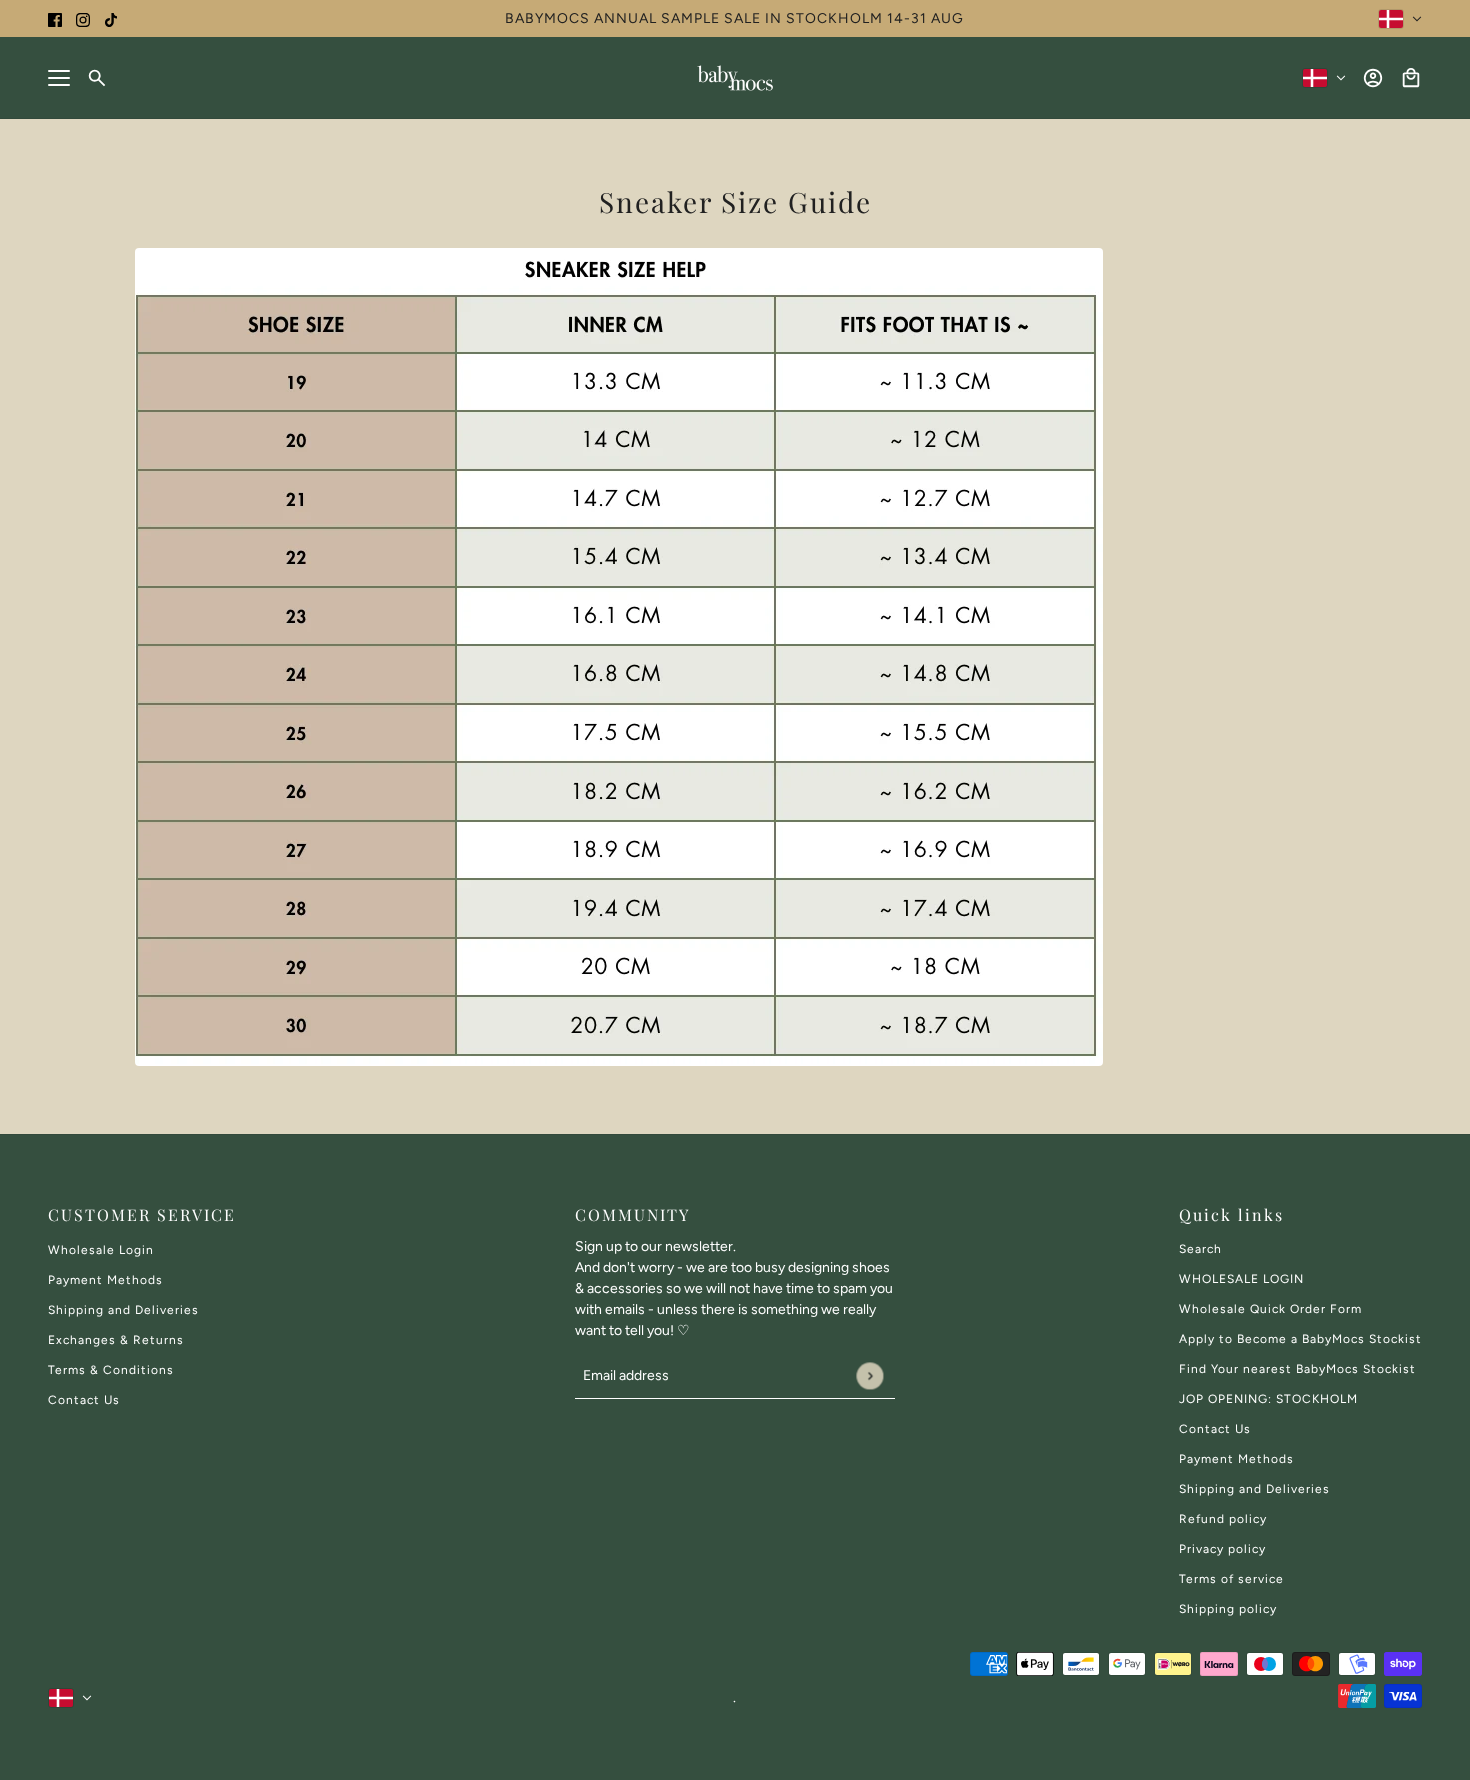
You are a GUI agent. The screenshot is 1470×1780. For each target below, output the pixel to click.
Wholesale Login (101, 1250)
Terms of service (1231, 1579)
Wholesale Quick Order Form (1270, 1309)
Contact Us (84, 1400)
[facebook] (55, 18)
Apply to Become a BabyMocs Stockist (1300, 1339)
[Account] (1373, 78)
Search (1200, 1249)
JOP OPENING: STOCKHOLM (1268, 1399)
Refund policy (1223, 1519)
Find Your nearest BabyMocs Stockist (1297, 1369)
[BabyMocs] (735, 78)
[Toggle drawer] (59, 78)
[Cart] (1411, 78)
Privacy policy (1222, 1549)
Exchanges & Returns (116, 1340)
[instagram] (83, 18)
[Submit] (869, 1375)
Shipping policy (1228, 1609)
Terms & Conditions (111, 1370)
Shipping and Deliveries (123, 1310)
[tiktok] (111, 18)
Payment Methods (105, 1280)
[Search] (97, 78)
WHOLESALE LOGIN (1241, 1279)
